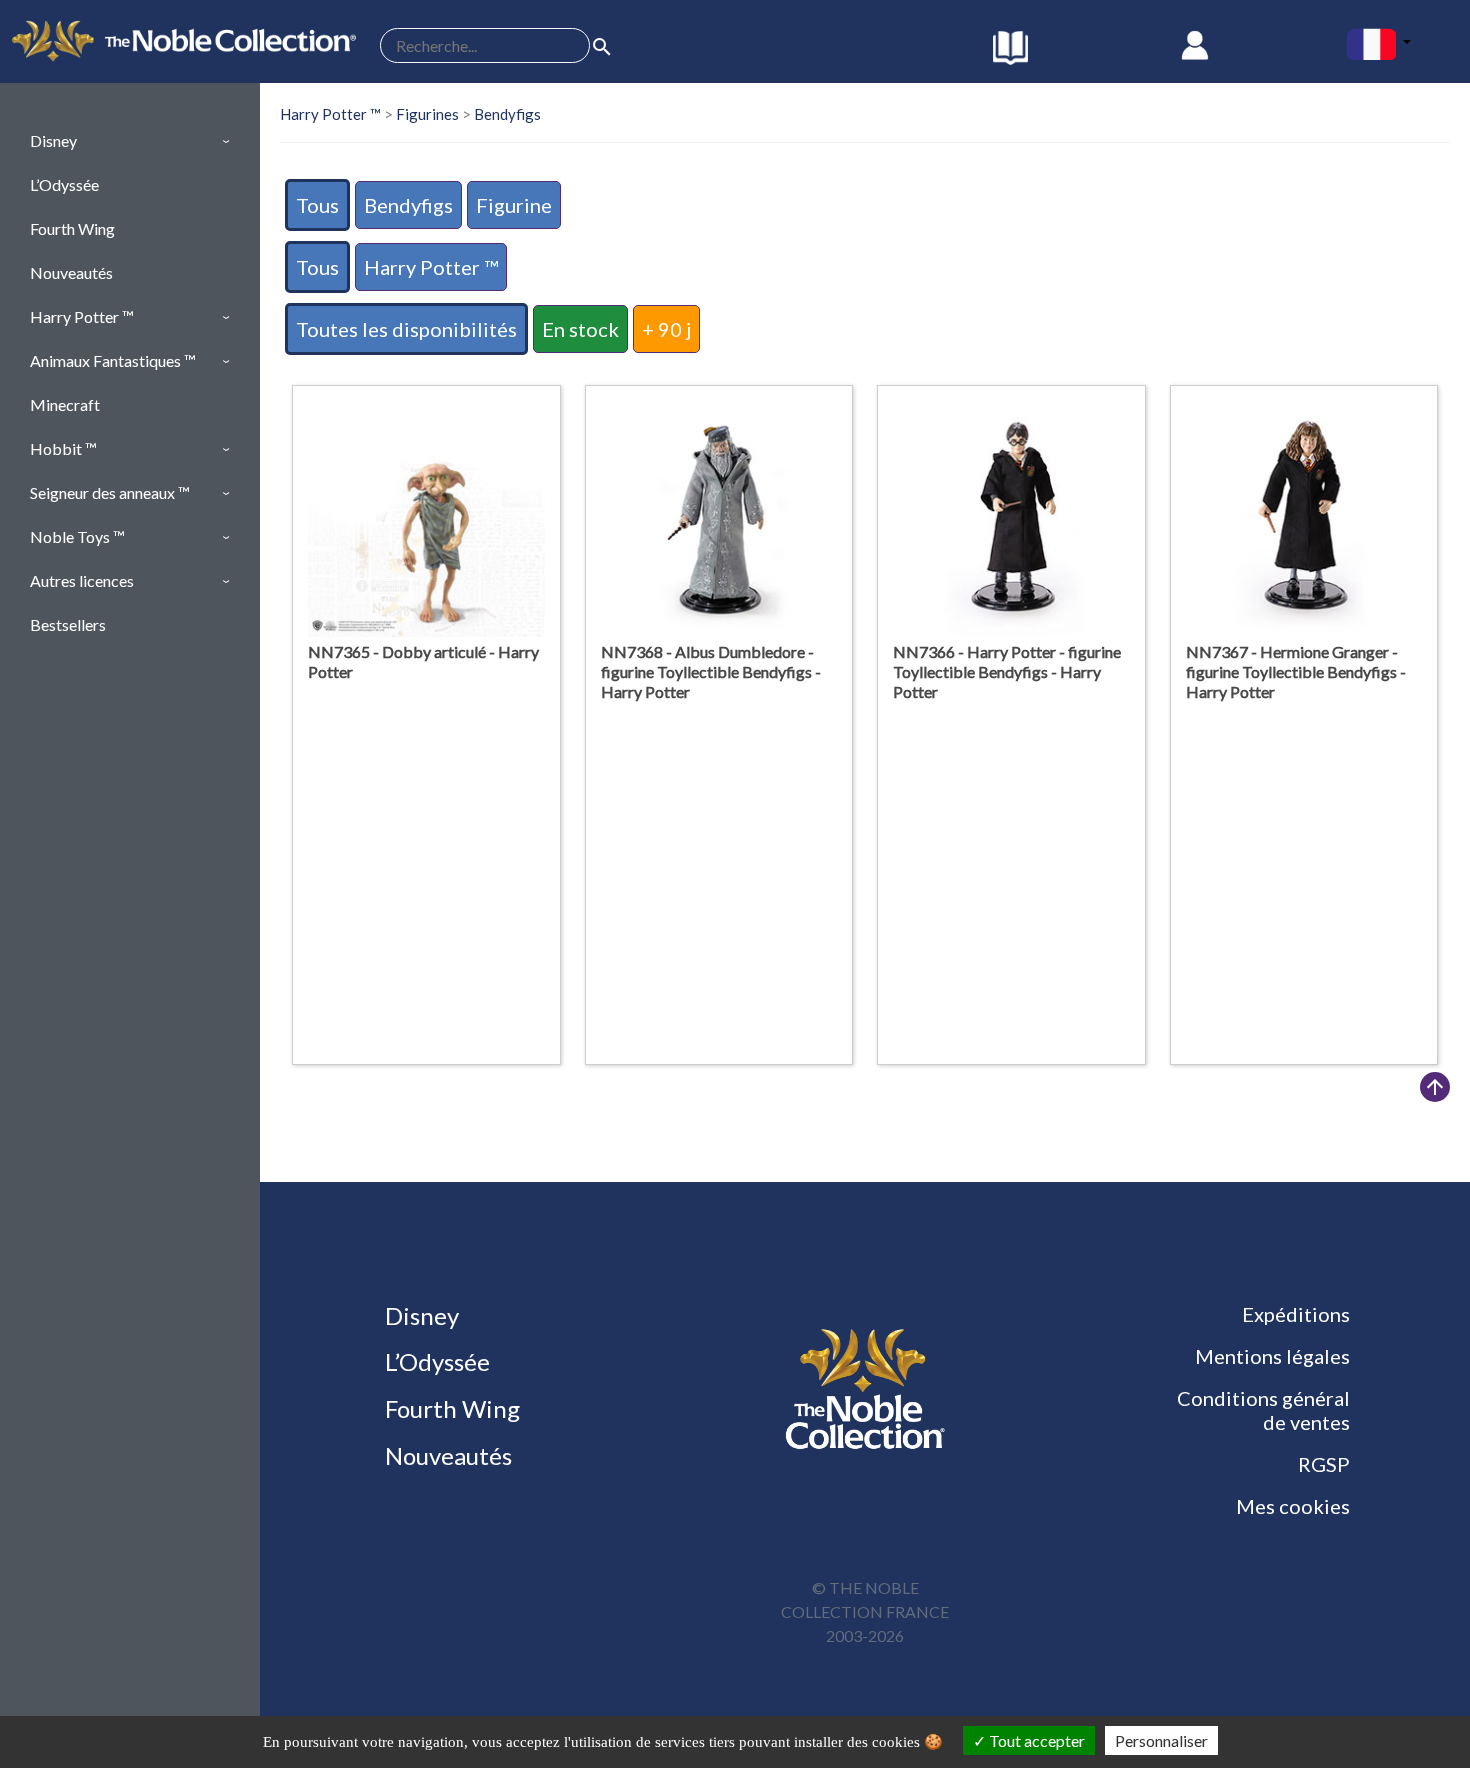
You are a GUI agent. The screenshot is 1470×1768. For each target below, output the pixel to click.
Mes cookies (1293, 1506)
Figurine (514, 205)
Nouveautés (446, 1455)
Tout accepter (1035, 1740)
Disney (419, 1315)
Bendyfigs (507, 114)
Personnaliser (1161, 1740)
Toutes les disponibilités (406, 329)
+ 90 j (666, 329)
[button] (130, 141)
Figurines (427, 114)
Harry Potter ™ (330, 114)
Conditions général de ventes (1263, 1410)
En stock (580, 329)
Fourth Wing (450, 1408)
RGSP (1324, 1464)
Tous (317, 205)
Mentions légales (1272, 1356)
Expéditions (1296, 1314)
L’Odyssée (435, 1361)
